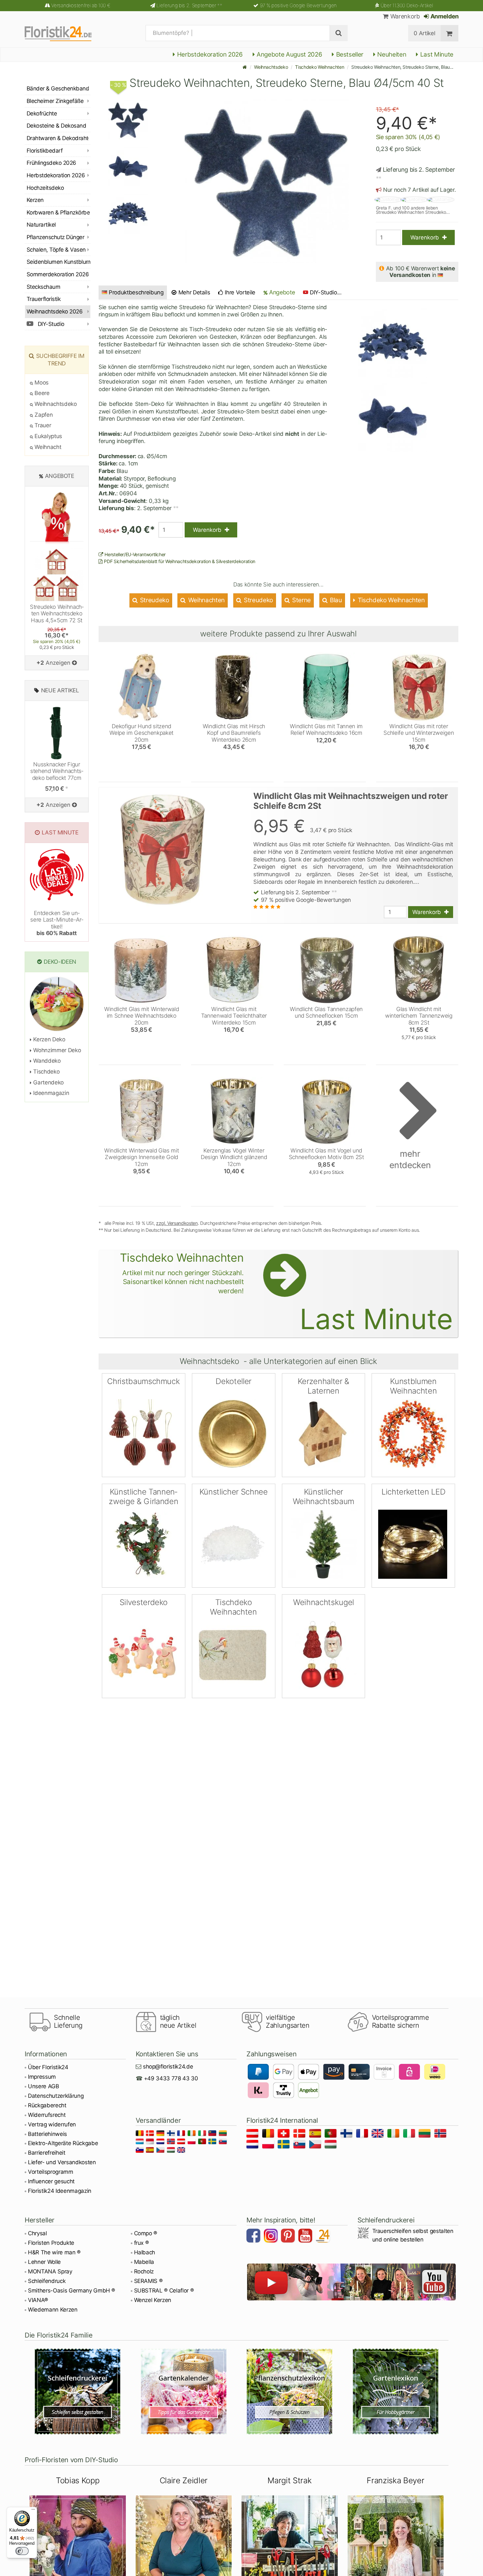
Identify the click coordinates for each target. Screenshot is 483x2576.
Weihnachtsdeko (271, 67)
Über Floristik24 (48, 2067)
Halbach (145, 2252)
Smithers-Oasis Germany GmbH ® (71, 2291)
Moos (41, 383)
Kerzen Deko (49, 1039)
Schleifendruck (47, 2281)
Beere (41, 393)
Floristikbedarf (45, 151)
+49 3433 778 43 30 (171, 2078)
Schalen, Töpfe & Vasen (56, 250)
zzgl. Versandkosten (177, 1223)
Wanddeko (46, 1061)
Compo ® (146, 2233)
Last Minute (436, 54)
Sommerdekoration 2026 (58, 274)
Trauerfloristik (44, 299)
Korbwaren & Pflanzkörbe (58, 212)
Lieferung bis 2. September (189, 5)
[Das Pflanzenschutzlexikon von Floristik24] (290, 2391)
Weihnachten (206, 600)
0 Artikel (424, 33)
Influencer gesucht (51, 2181)
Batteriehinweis (47, 2134)
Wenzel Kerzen (153, 2300)
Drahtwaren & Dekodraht (57, 138)
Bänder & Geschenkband (58, 88)
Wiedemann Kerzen (53, 2310)
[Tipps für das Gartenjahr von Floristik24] (184, 2391)
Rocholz (144, 2271)
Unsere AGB (44, 2086)
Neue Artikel (60, 690)
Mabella (144, 2262)
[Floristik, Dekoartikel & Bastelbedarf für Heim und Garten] (64, 33)
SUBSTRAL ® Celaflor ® (164, 2291)
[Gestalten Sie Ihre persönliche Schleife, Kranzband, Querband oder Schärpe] (78, 2391)
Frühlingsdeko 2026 (51, 163)
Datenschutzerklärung (56, 2096)
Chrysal (37, 2233)
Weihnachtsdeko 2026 (55, 311)
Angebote (281, 292)
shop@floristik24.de (168, 2067)
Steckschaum (43, 287)
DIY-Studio (50, 324)
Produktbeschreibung (136, 292)
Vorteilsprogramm (51, 2172)
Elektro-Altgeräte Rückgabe (63, 2143)
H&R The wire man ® (54, 2252)
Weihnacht (47, 447)
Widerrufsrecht (47, 2115)
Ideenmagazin (50, 1093)
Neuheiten (391, 54)
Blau (335, 600)
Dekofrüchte (42, 113)
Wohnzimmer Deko (56, 1050)
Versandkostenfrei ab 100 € (81, 5)
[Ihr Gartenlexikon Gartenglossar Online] (396, 2391)
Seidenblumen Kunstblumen (58, 262)
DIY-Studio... (326, 292)
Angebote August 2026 (288, 54)
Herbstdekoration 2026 (209, 54)
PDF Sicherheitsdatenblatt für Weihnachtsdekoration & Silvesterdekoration (179, 561)
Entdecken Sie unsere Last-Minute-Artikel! (57, 923)
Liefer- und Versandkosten (62, 2162)
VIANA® (38, 2300)
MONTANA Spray (50, 2271)
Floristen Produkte (51, 2243)
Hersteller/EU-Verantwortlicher (135, 554)
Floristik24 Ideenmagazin (60, 2191)
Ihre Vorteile (239, 292)
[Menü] (33, 2511)
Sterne (301, 600)
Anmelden (444, 16)
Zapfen (43, 415)
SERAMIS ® (148, 2281)
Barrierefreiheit (47, 2153)
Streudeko (154, 600)
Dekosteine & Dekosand (56, 126)
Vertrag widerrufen (52, 2124)
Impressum (42, 2077)
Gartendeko (48, 1082)
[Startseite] (245, 67)
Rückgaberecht (47, 2105)
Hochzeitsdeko (45, 188)
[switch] (22, 2551)
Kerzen (35, 200)
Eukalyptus (48, 436)
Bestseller (349, 54)
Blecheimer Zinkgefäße (55, 101)
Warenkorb (404, 16)
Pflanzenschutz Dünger (55, 237)
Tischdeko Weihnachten (320, 67)
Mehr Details (194, 292)
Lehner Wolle (44, 2262)
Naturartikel (41, 225)
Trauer (42, 425)
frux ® (141, 2243)
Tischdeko (46, 1072)
